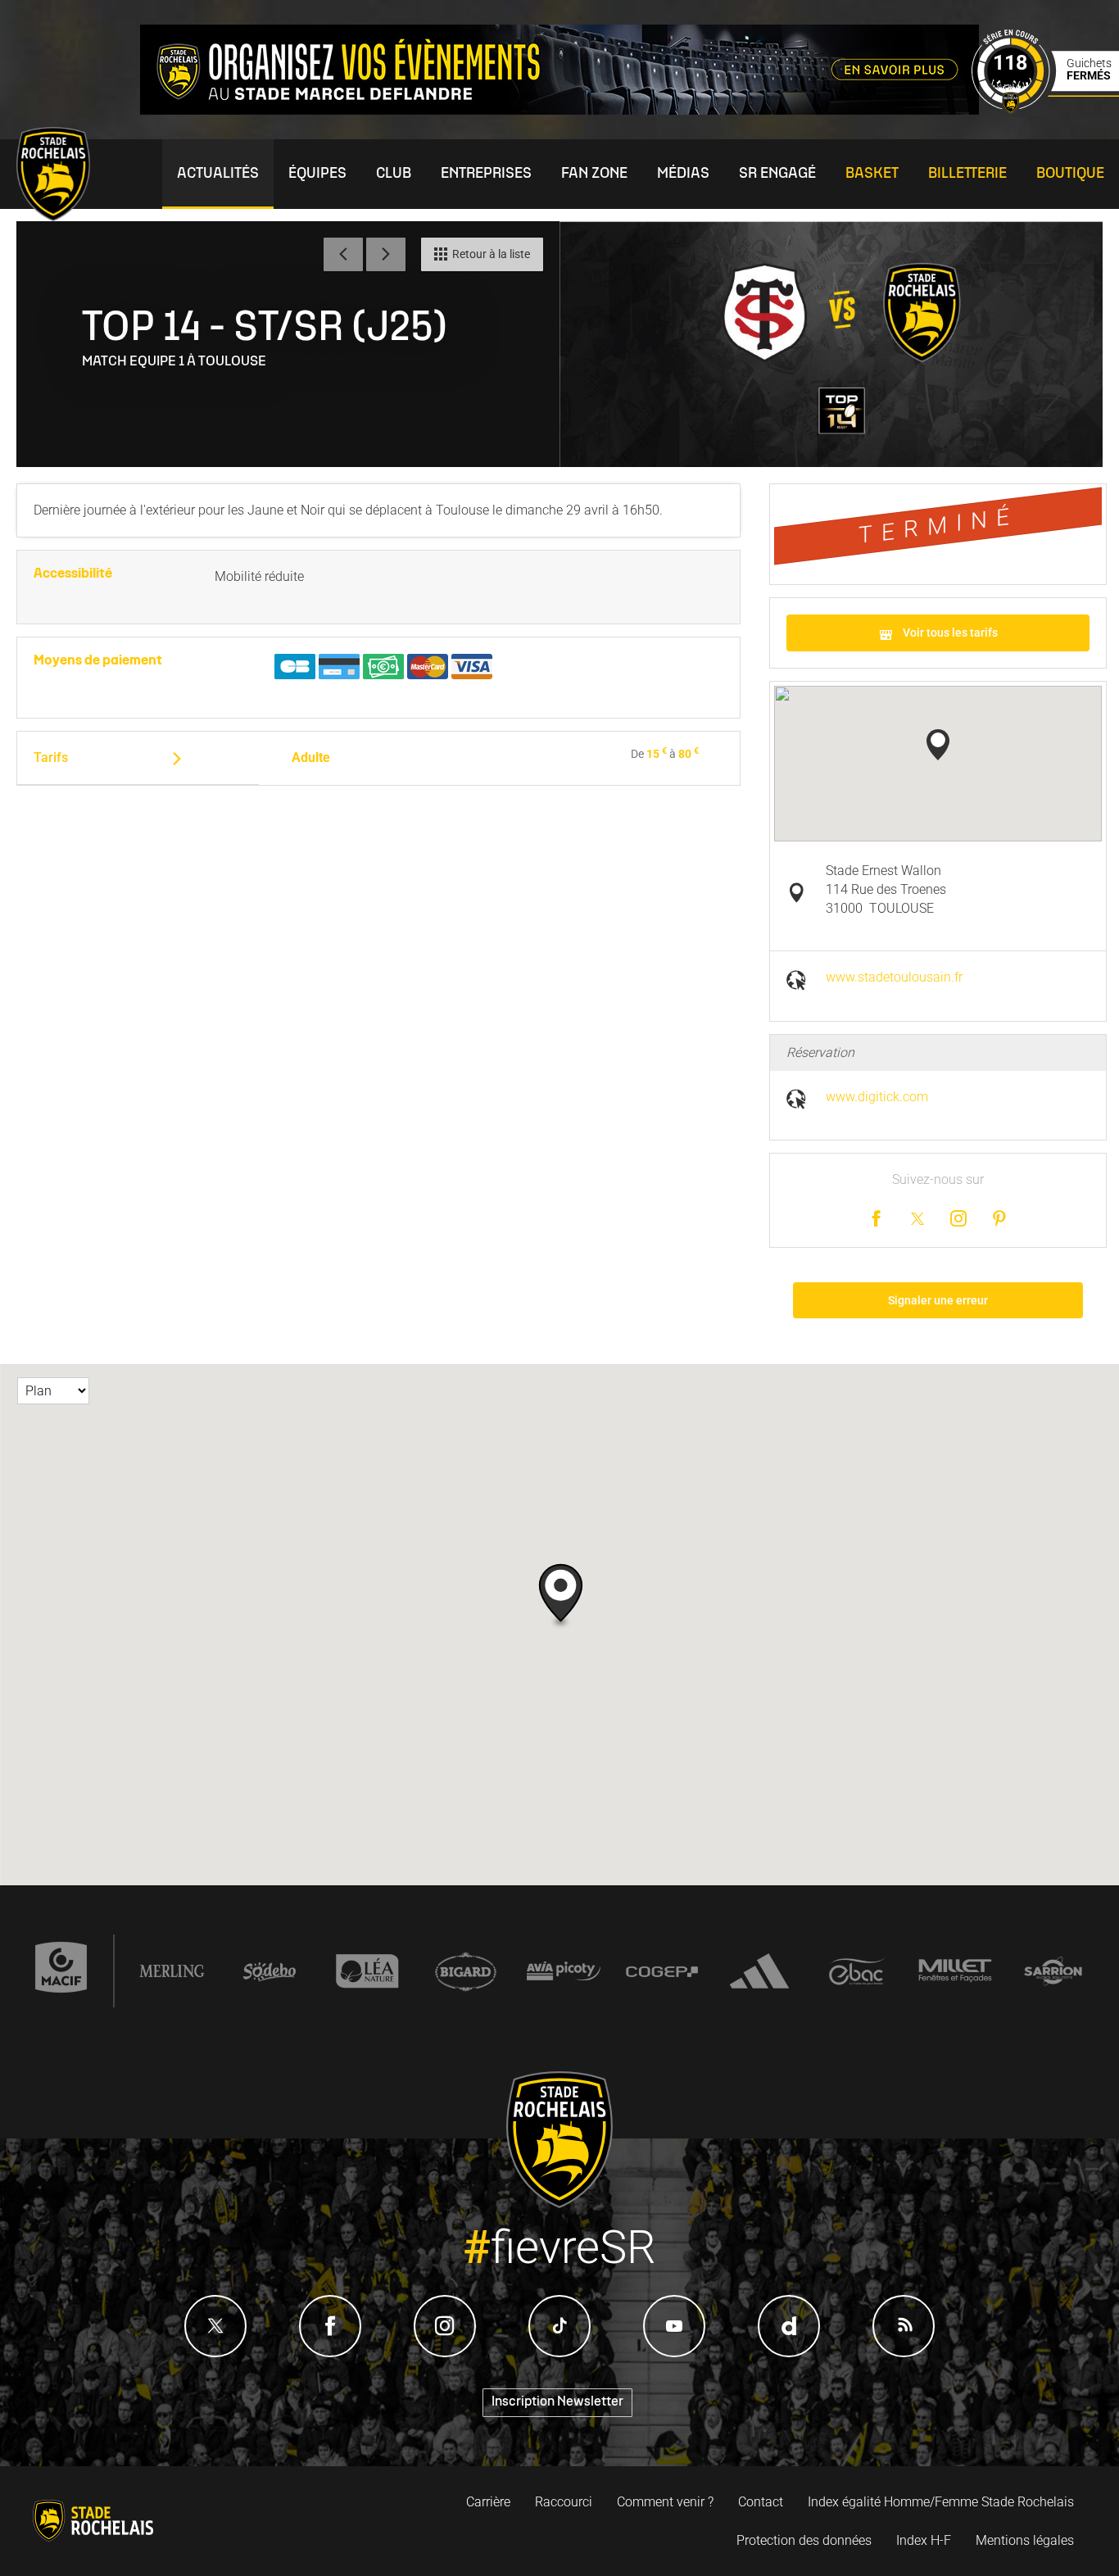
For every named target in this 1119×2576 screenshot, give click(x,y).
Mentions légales (1025, 2540)
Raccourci (564, 2502)
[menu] (218, 174)
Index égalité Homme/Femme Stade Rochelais (941, 2502)
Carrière (488, 2502)
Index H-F (924, 2540)
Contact (761, 2502)
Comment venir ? (665, 2502)
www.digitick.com (877, 1097)
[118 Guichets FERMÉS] (1045, 109)
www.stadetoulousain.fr (894, 977)
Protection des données (804, 2540)
